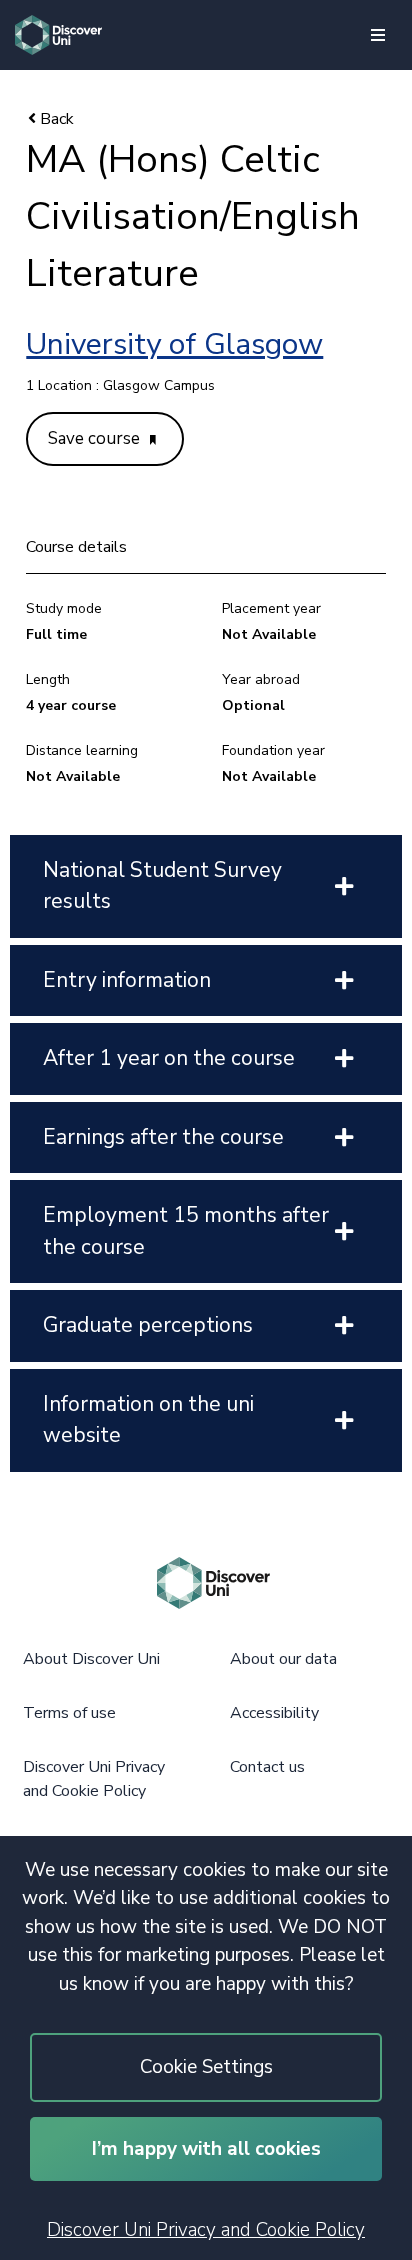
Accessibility (274, 1713)
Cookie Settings (206, 2067)
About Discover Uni (91, 1659)
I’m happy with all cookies (206, 2149)
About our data (283, 1659)
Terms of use (69, 1713)
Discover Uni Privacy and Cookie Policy (206, 2230)
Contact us (267, 1767)
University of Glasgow (174, 344)
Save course (96, 438)
